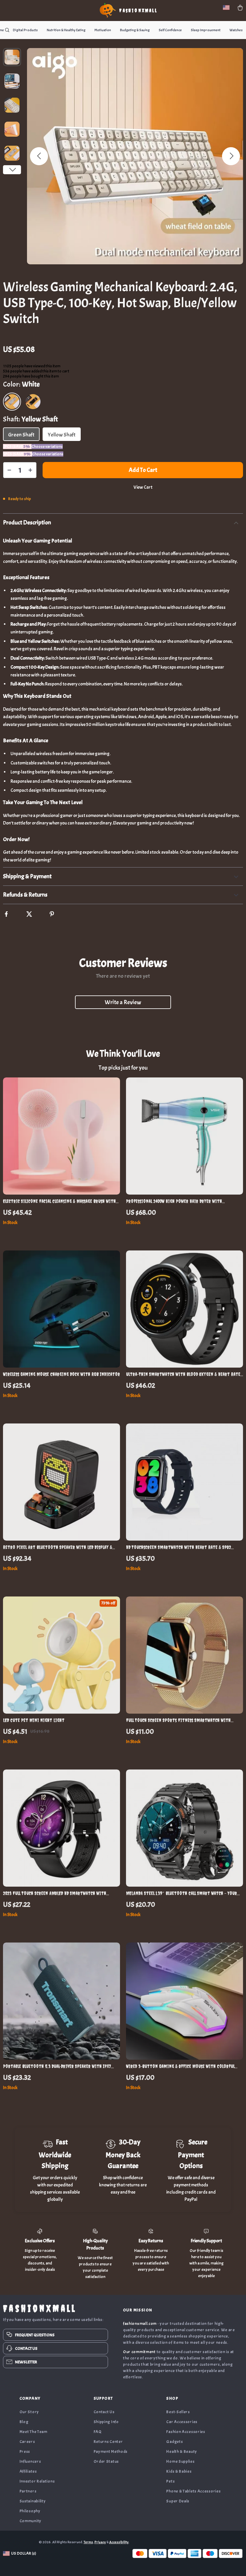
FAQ (98, 2432)
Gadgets (174, 2442)
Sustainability (33, 2501)
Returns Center (108, 2442)
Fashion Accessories (186, 2432)
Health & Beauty (182, 2451)
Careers (27, 2442)
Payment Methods (111, 2451)
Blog (24, 2422)
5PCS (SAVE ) (18, 454)
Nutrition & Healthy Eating (66, 30)
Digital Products (25, 30)
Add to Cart (143, 470)
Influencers (30, 2461)
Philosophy (30, 2511)
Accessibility (119, 2542)
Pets (170, 2481)
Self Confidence (170, 30)
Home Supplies (180, 2461)
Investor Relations (37, 2481)
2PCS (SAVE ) (17, 447)
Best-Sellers (178, 2412)
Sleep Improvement (206, 30)
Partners (28, 2491)
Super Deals (178, 2501)
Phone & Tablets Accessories (193, 2491)
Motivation (103, 30)
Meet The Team (33, 2432)
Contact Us (104, 2412)
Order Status (106, 2461)
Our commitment (139, 2352)
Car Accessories (182, 2422)
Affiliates (28, 2471)
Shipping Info (106, 2422)
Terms (88, 2542)
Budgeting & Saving (135, 30)
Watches (236, 30)
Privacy (100, 2542)
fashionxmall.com (140, 2324)
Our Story (29, 2412)
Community (30, 2521)
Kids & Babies (179, 2471)
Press (25, 2451)
